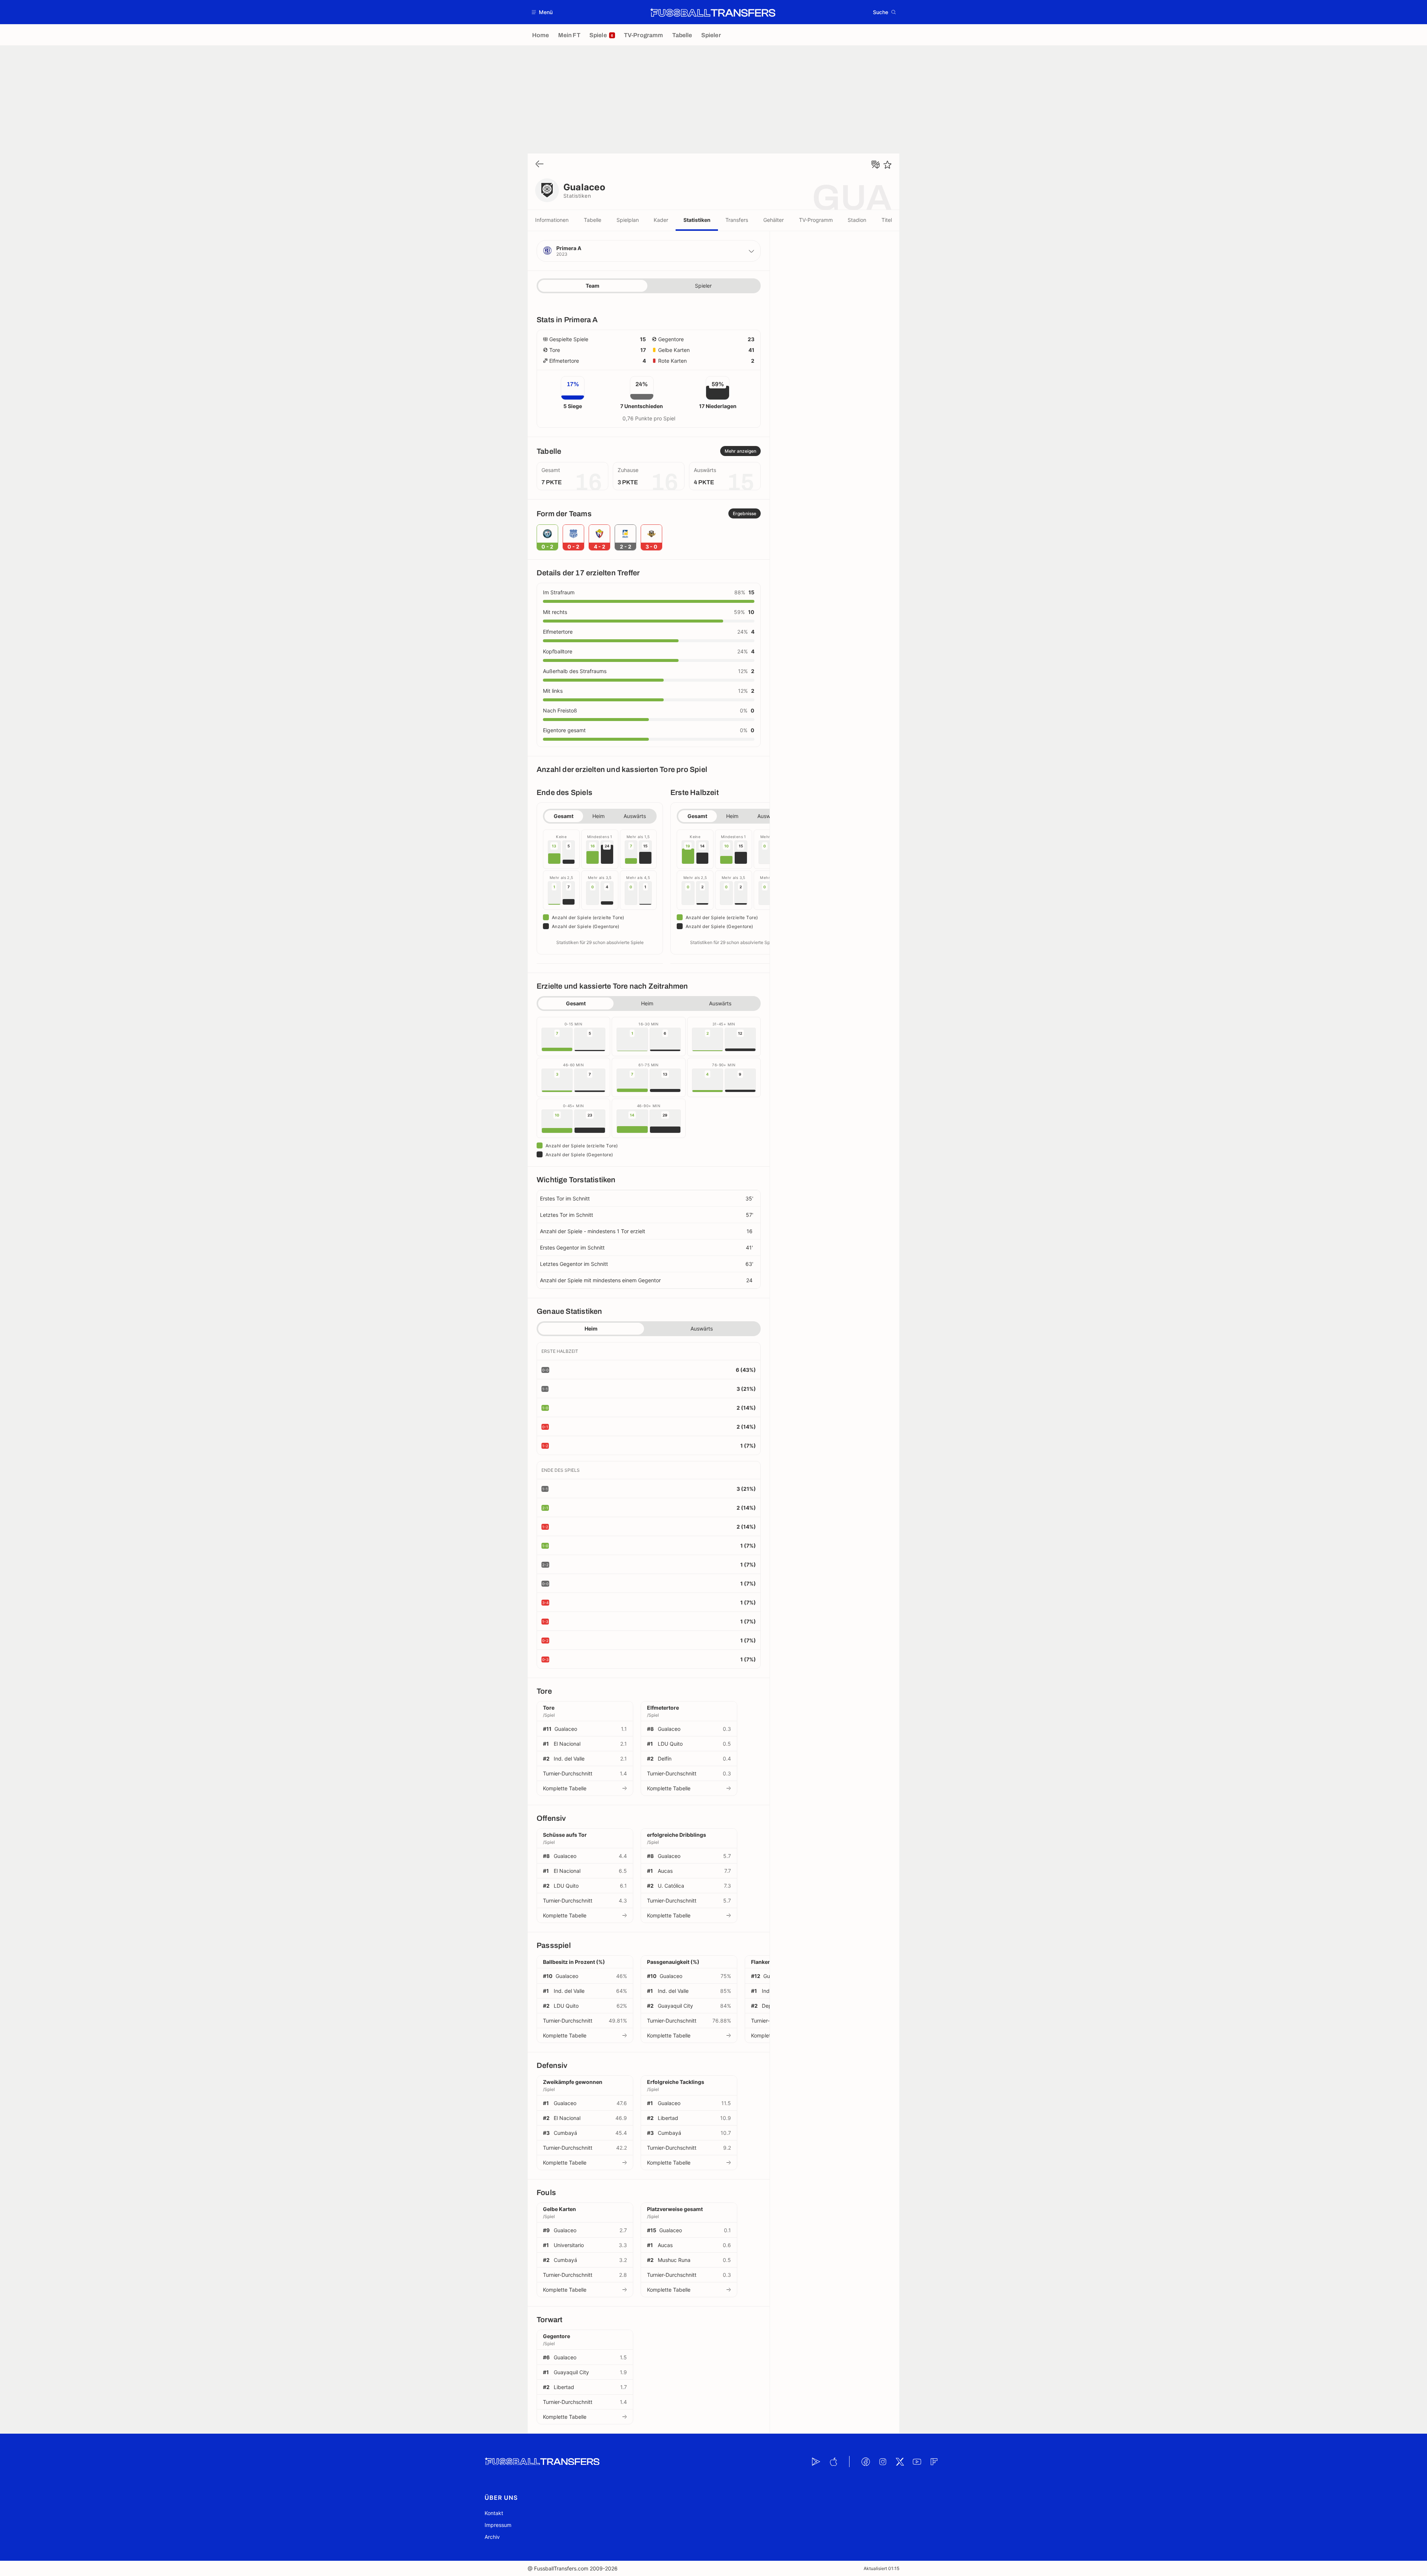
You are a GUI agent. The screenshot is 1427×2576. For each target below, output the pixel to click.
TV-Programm (816, 220)
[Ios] (833, 2462)
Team (593, 286)
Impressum (498, 2525)
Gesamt (564, 816)
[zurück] (540, 164)
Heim (598, 816)
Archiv (492, 2537)
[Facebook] (865, 2462)
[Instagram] (883, 2462)
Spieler (703, 286)
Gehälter (774, 220)
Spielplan (628, 220)
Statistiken (697, 220)
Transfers (737, 220)
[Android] (816, 2462)
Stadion (857, 220)
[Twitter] (900, 2462)
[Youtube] (917, 2462)
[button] (542, 12)
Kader (661, 220)
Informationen (552, 220)
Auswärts (635, 816)
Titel (887, 220)
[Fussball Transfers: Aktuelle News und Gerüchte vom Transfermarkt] (713, 12)
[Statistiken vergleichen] (876, 165)
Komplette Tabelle (565, 1788)
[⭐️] (887, 165)
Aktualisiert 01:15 (881, 2568)
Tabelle (593, 220)
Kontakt (494, 2513)
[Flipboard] (934, 2462)
